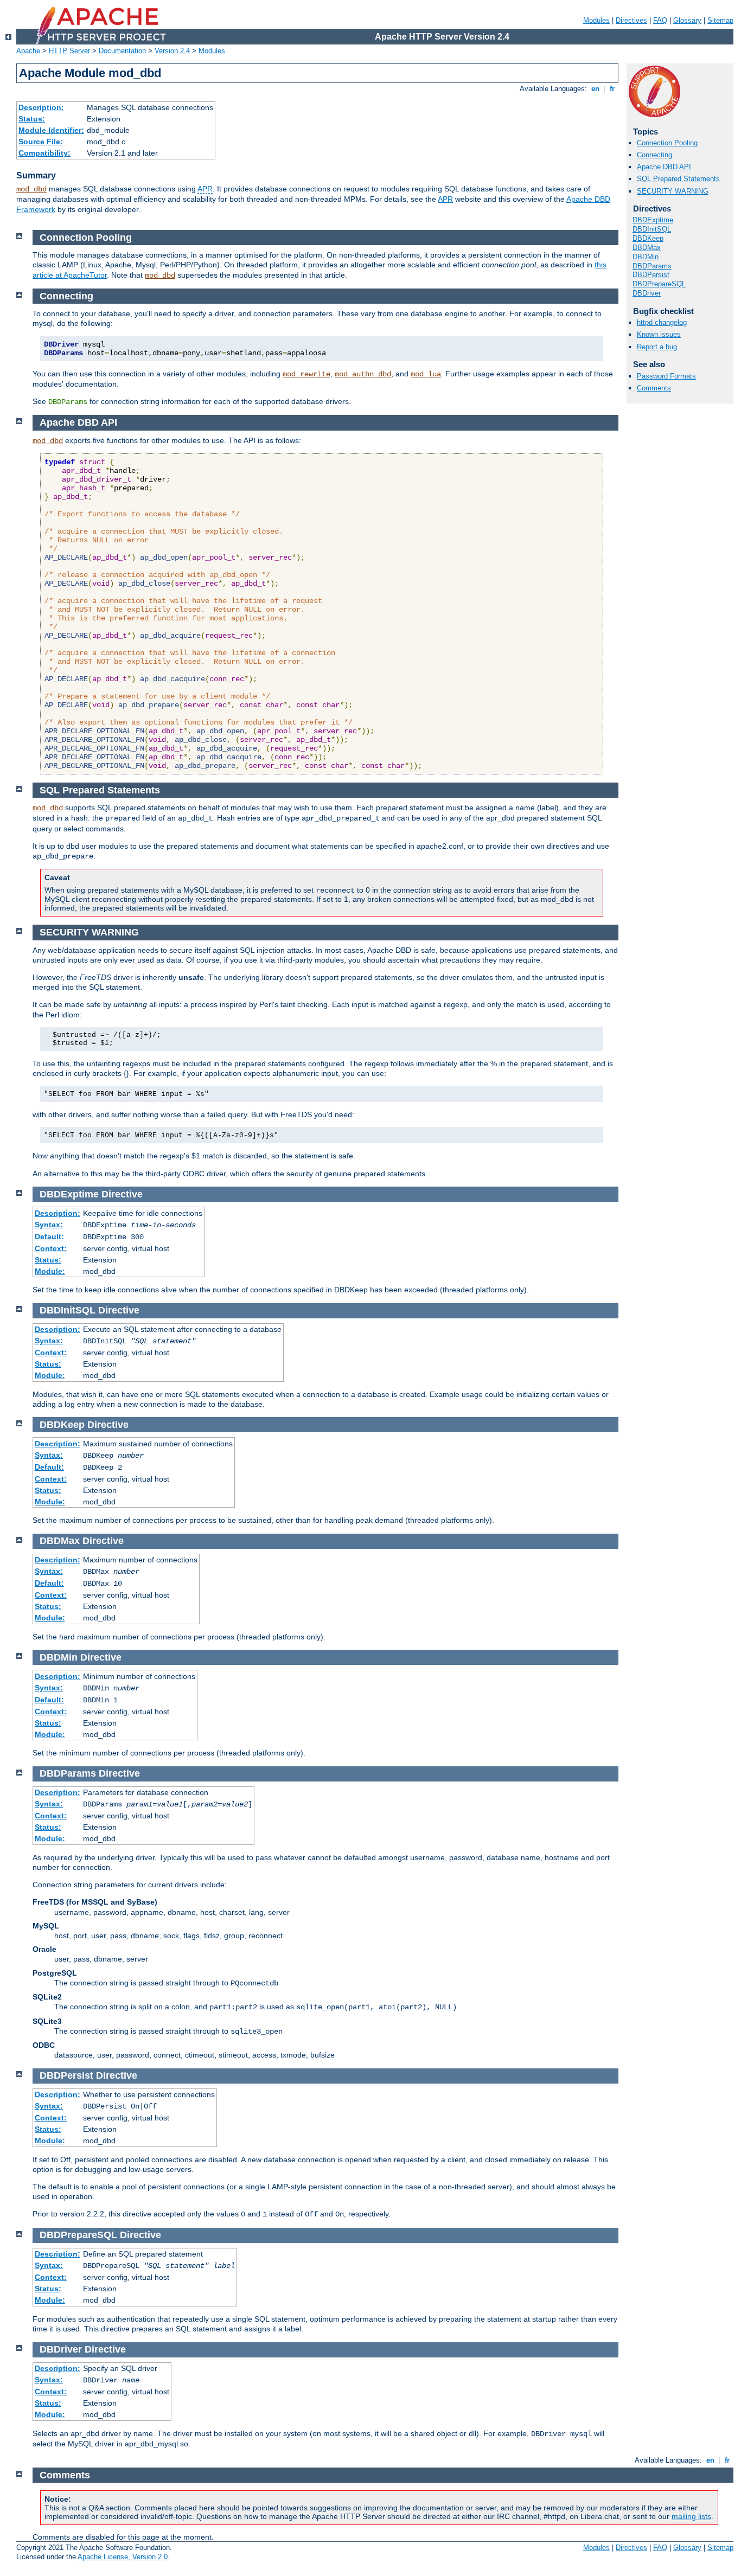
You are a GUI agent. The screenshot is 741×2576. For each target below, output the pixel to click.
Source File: (41, 142)
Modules (596, 20)
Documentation (122, 51)
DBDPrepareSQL (659, 284)
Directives (631, 20)
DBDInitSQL (652, 229)
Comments (654, 388)
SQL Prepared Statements (678, 179)
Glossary (687, 20)
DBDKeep (648, 238)
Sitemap (720, 20)
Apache (28, 51)
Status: (32, 119)
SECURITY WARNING (673, 191)
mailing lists (691, 2516)
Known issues (659, 334)
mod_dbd (31, 189)
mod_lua (426, 374)
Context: (51, 1248)
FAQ (660, 20)
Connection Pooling (667, 143)
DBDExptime (653, 220)
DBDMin (646, 257)
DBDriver (647, 293)
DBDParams (652, 266)
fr (612, 89)
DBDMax (647, 248)
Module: (50, 1271)
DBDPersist (651, 275)
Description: (41, 107)
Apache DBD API (664, 167)
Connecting (654, 155)
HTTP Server (69, 51)
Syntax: (49, 1225)
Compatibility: (44, 153)
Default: (49, 1236)
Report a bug (657, 347)
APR (205, 189)
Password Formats (666, 376)
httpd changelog (662, 322)
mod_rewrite (306, 374)
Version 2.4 (172, 51)
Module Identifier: (51, 130)
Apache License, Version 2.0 (123, 2557)
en (595, 89)
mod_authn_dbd (363, 374)
